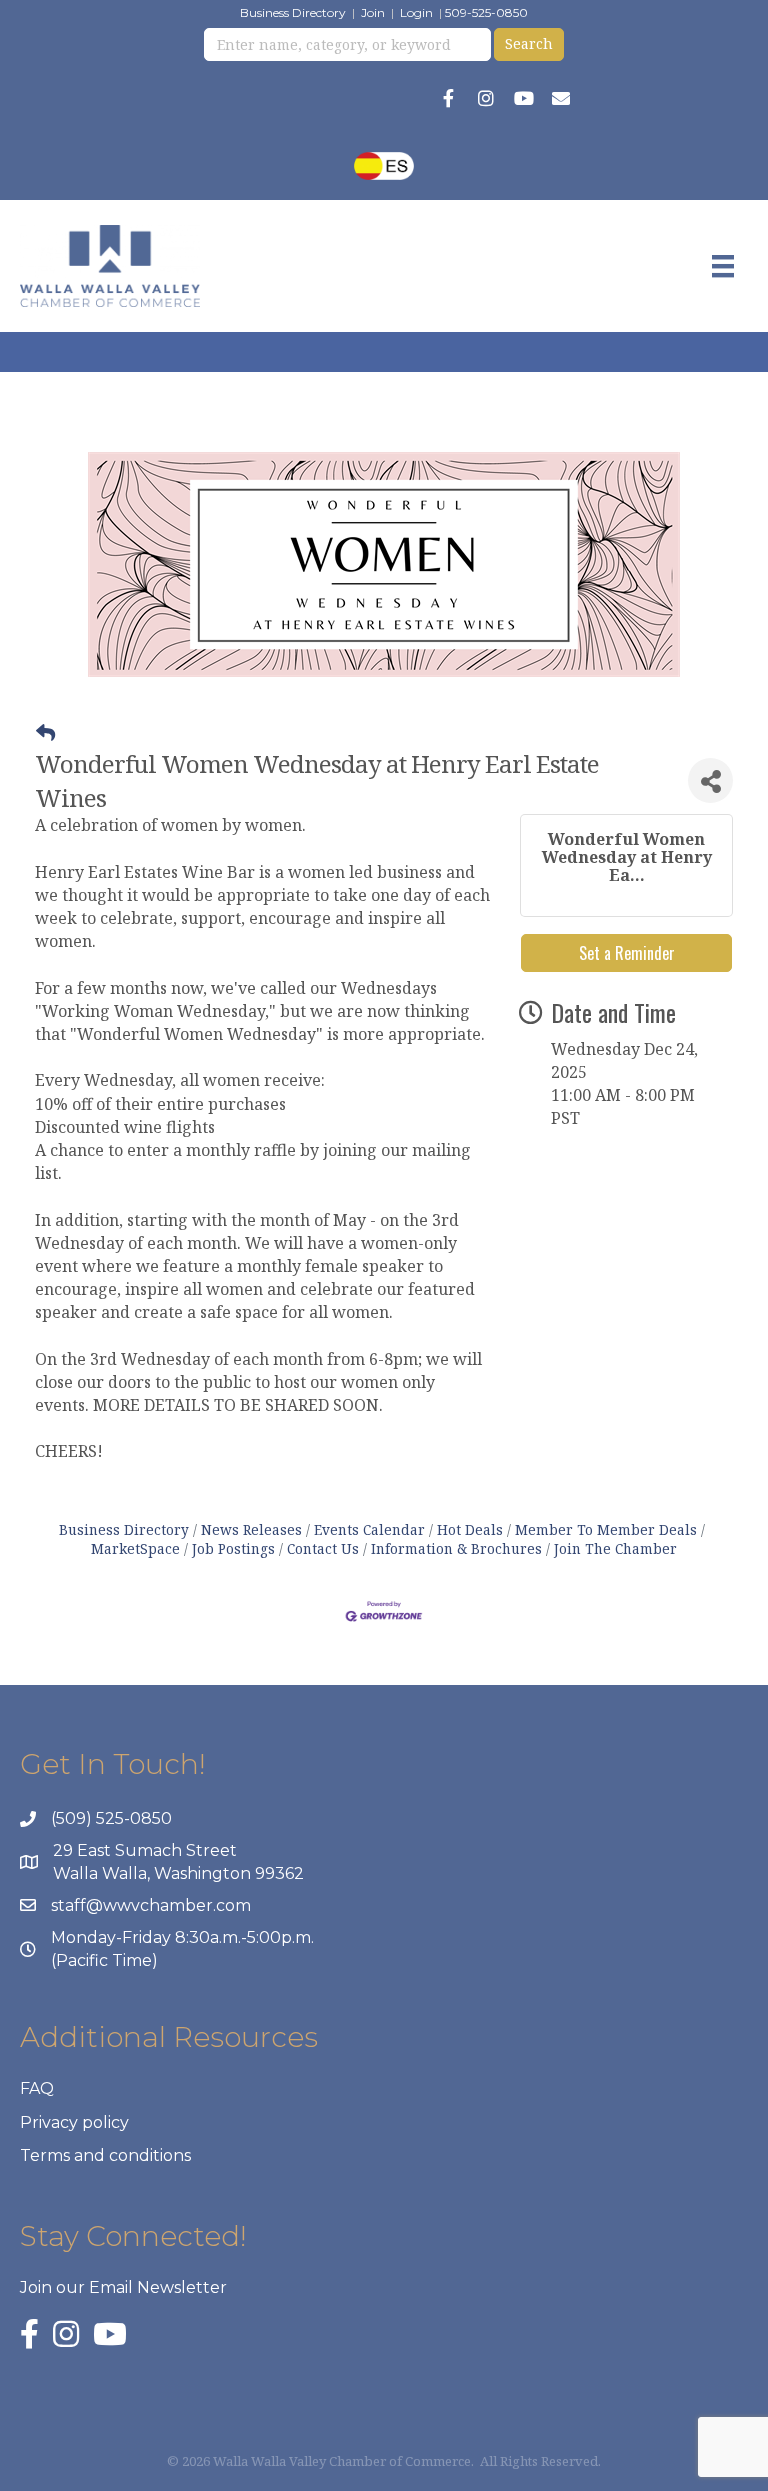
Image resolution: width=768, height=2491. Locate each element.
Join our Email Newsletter (123, 2287)
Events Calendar (369, 1529)
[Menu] (723, 266)
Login (416, 12)
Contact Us (323, 1548)
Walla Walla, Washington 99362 (178, 1873)
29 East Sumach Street (145, 1850)
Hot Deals (470, 1529)
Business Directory (293, 12)
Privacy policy (74, 2122)
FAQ (37, 2088)
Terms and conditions (105, 2155)
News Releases (251, 1529)
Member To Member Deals (606, 1529)
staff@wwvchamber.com (151, 1905)
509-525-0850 (486, 12)
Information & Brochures (456, 1548)
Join (373, 12)
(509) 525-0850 (111, 1818)
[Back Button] (45, 733)
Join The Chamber (615, 1548)
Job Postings (233, 1548)
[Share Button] (710, 780)
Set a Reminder (627, 953)
